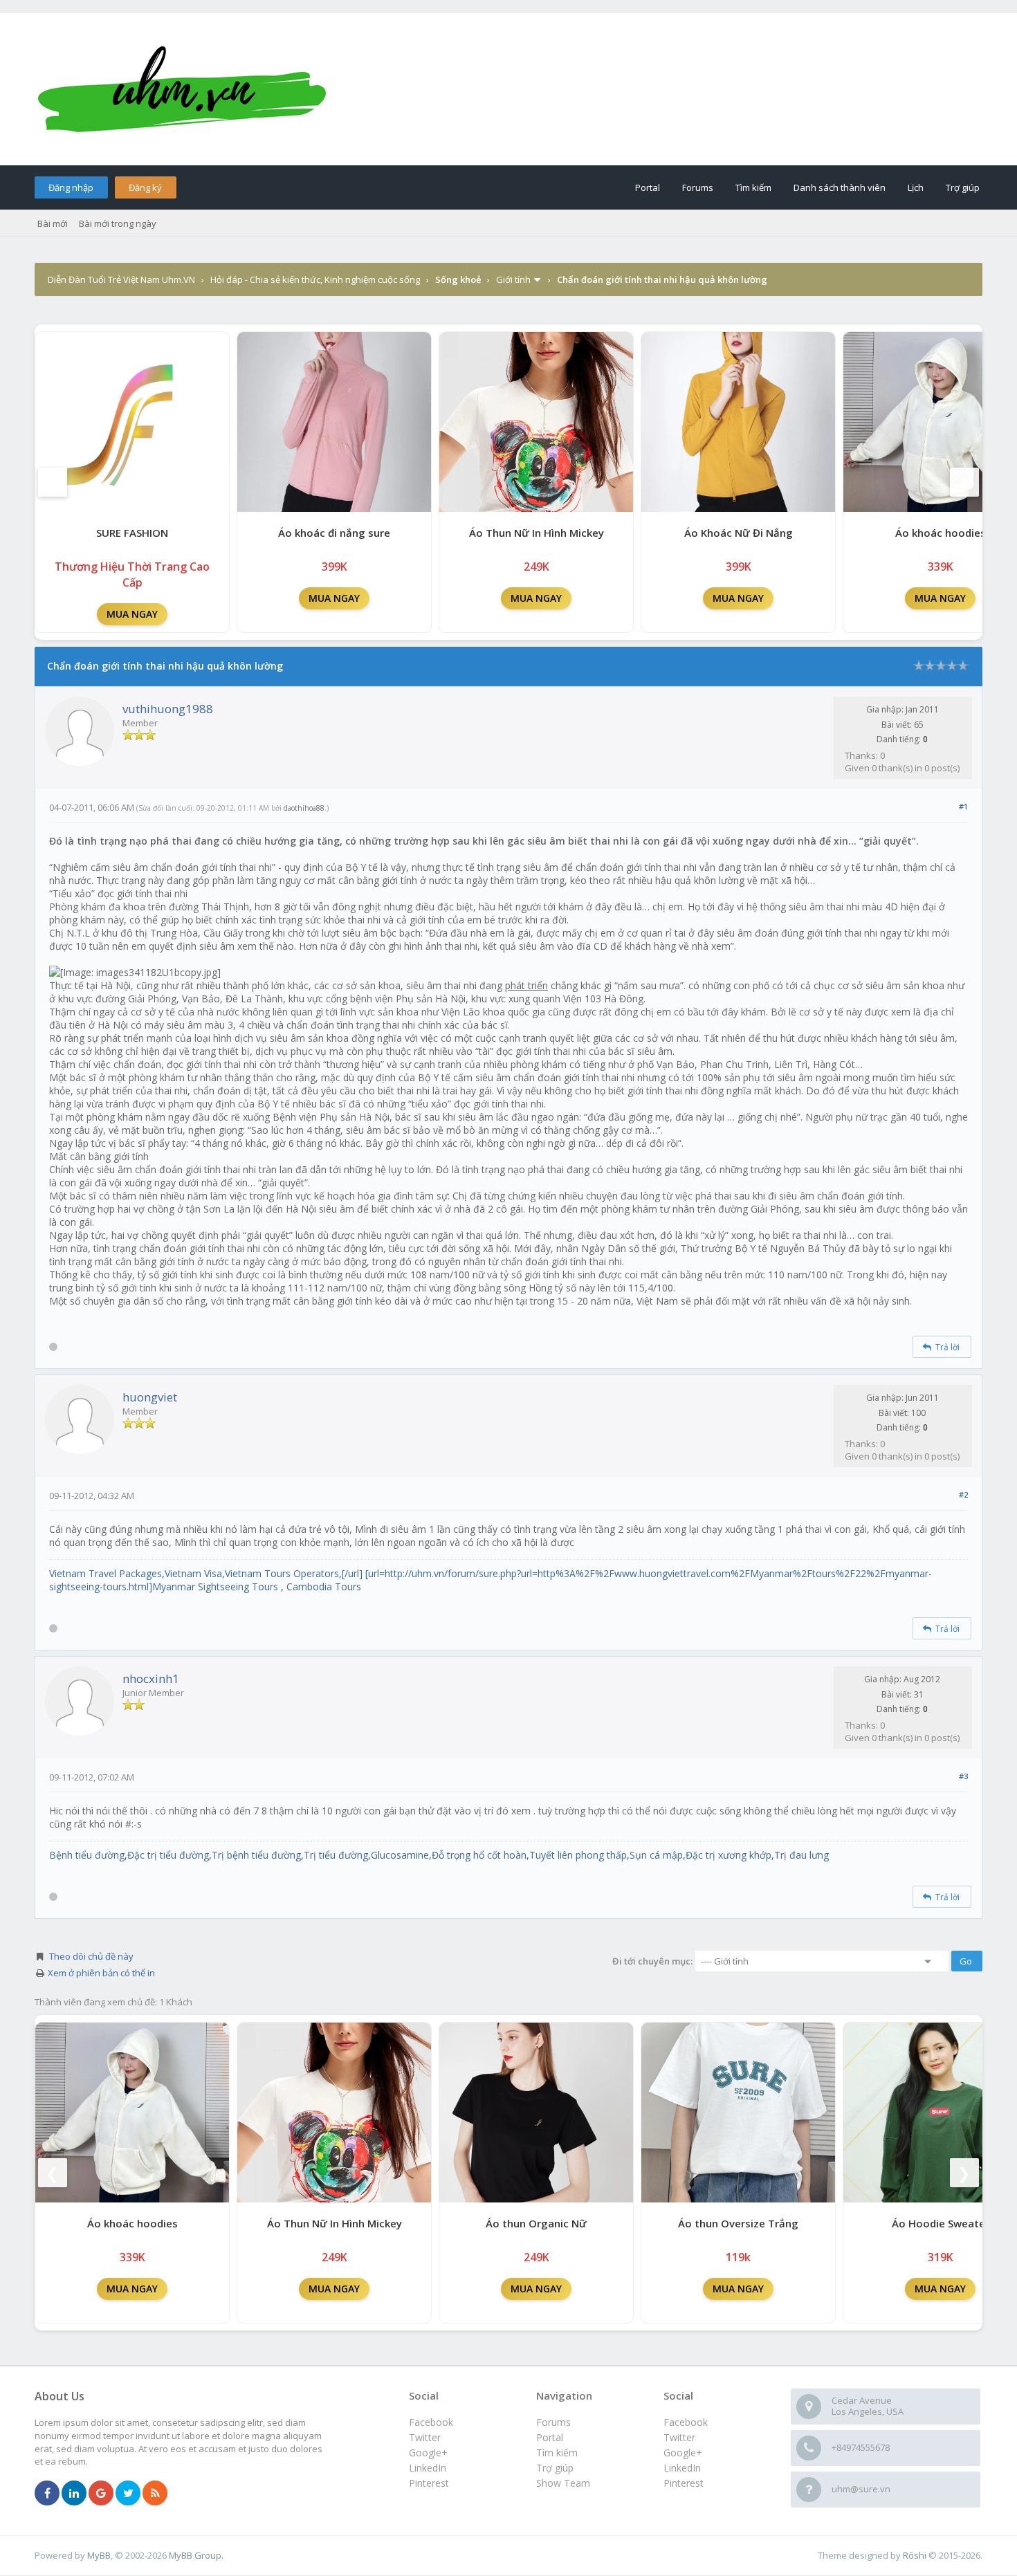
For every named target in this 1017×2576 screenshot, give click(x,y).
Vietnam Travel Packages (106, 1573)
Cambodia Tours (324, 1586)
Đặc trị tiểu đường (168, 1855)
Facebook (686, 2422)
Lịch (916, 187)
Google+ (683, 2453)
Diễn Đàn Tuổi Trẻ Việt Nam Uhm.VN (121, 279)
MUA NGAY (132, 614)
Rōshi (915, 2555)
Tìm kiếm (753, 187)
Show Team (563, 2483)
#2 (963, 1494)
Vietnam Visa (193, 1573)
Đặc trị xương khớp (729, 1855)
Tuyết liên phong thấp (578, 1855)
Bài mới (53, 223)
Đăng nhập (71, 187)
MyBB (99, 2555)
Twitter (679, 2437)
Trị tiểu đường (336, 1855)
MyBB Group (195, 2555)
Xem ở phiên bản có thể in (101, 1973)
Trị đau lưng (801, 1855)
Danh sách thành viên (840, 187)
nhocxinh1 (151, 1678)
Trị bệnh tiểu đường (256, 1855)
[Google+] (101, 2494)
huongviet (150, 1397)
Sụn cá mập (656, 1855)
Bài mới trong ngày (118, 223)
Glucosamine (400, 1855)
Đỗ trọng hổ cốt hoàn (479, 1855)
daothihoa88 (304, 808)
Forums (698, 187)
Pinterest (684, 2483)
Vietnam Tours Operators (282, 1573)
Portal (648, 187)
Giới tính (513, 279)
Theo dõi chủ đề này (91, 1956)
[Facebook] (47, 2494)
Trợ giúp (963, 187)
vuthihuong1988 (168, 709)
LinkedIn (682, 2468)
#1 (963, 806)
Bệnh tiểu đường (87, 1855)
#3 (963, 1776)
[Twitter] (128, 2494)
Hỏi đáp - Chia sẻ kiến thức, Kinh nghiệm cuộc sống (315, 279)
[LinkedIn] (74, 2494)
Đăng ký (145, 187)
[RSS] (155, 2494)
